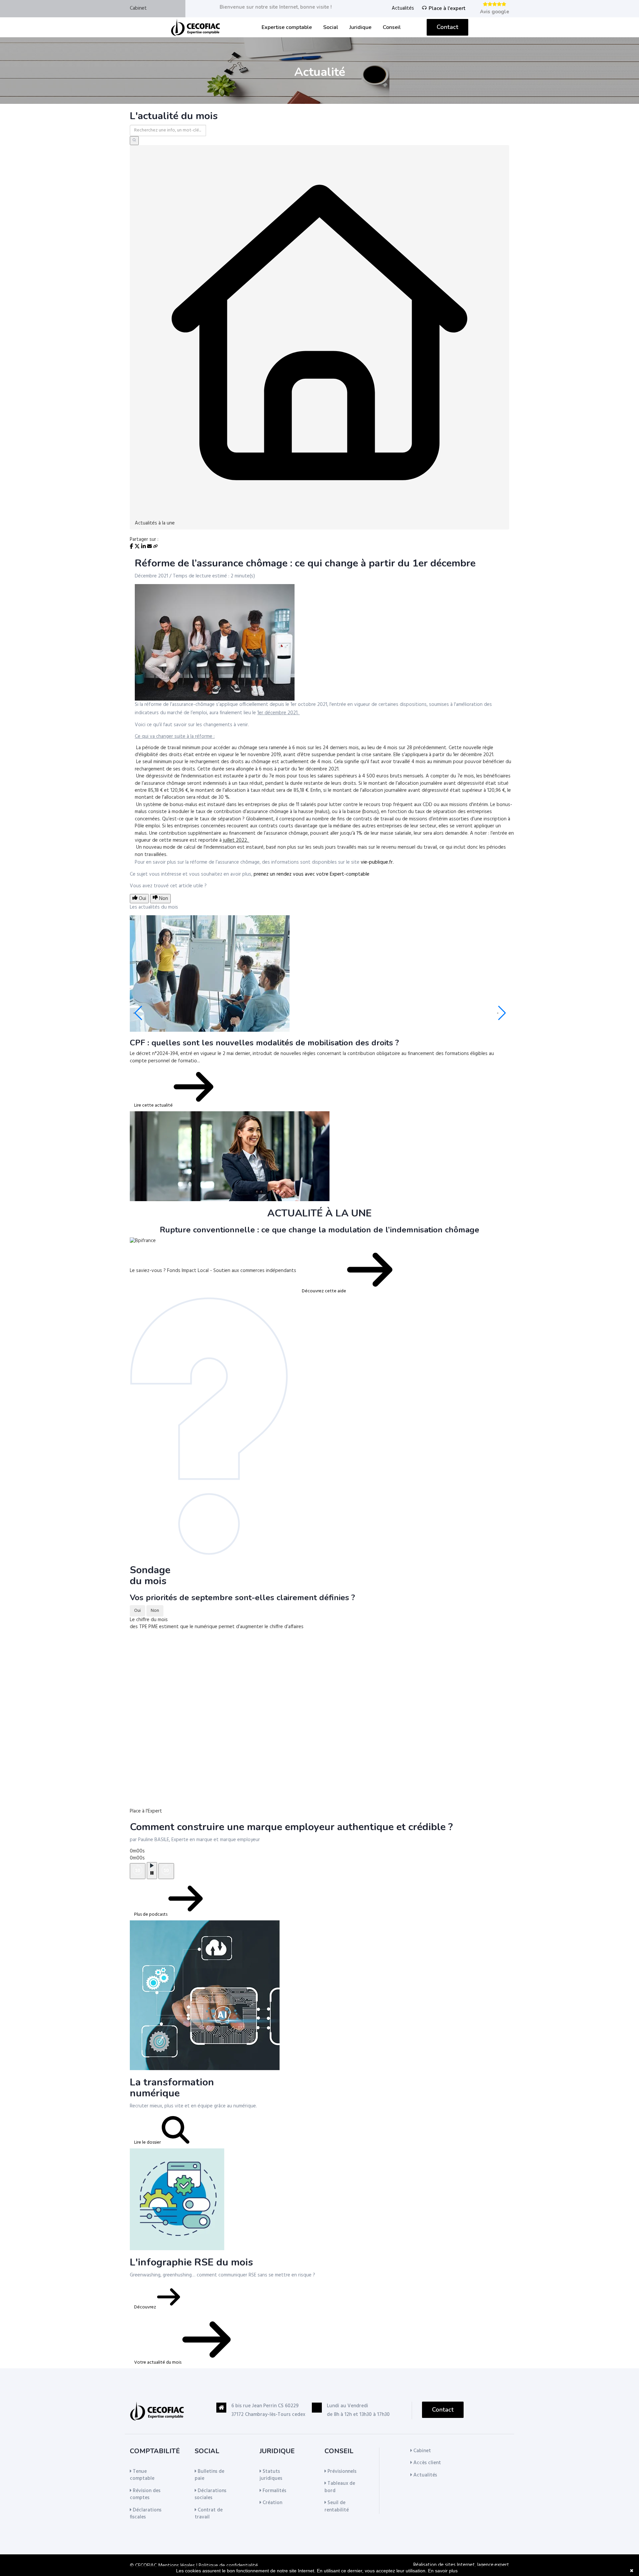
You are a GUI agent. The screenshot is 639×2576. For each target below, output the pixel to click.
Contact (447, 27)
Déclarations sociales (211, 2494)
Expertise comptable (287, 27)
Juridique (360, 27)
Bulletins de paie (210, 2475)
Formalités (274, 2491)
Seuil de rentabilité (337, 2506)
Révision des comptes (145, 2494)
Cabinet (138, 8)
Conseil (392, 27)
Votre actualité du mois (158, 2362)
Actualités (403, 8)
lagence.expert (493, 2565)
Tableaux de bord (340, 2487)
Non (155, 1611)
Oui (137, 1611)
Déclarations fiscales (146, 2514)
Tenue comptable (142, 2475)
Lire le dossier (148, 2143)
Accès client (426, 2463)
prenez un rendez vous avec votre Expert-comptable (312, 874)
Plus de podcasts (151, 1915)
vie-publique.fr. (377, 862)
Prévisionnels (341, 2471)
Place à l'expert (447, 8)
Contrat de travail (209, 2514)
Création (272, 2503)
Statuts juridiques (271, 2475)
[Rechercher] (134, 141)
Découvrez (146, 2307)
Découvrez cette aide (324, 1291)
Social (331, 27)
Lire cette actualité (154, 1105)
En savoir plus (443, 2571)
